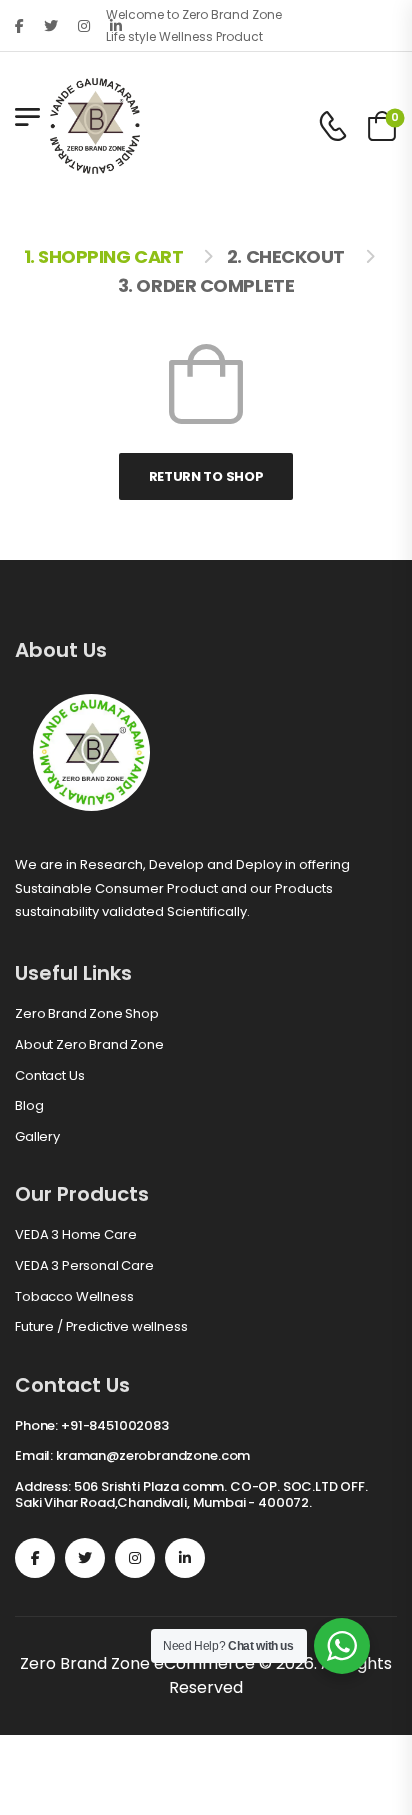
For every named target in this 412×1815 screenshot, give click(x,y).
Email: (34, 1455)
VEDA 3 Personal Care (84, 1266)
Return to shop (206, 476)
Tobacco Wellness (74, 1297)
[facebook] (19, 26)
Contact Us (49, 1076)
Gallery (37, 1137)
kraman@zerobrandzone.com (153, 1455)
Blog (29, 1106)
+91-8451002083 (115, 1425)
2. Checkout (286, 256)
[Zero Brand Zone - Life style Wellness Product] (95, 126)
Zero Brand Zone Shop (87, 1014)
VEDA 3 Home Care (75, 1235)
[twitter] (51, 26)
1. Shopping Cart (104, 256)
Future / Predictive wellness (101, 1327)
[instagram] (84, 26)
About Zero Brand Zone (89, 1045)
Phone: (36, 1425)
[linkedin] (185, 1558)
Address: (43, 1486)
